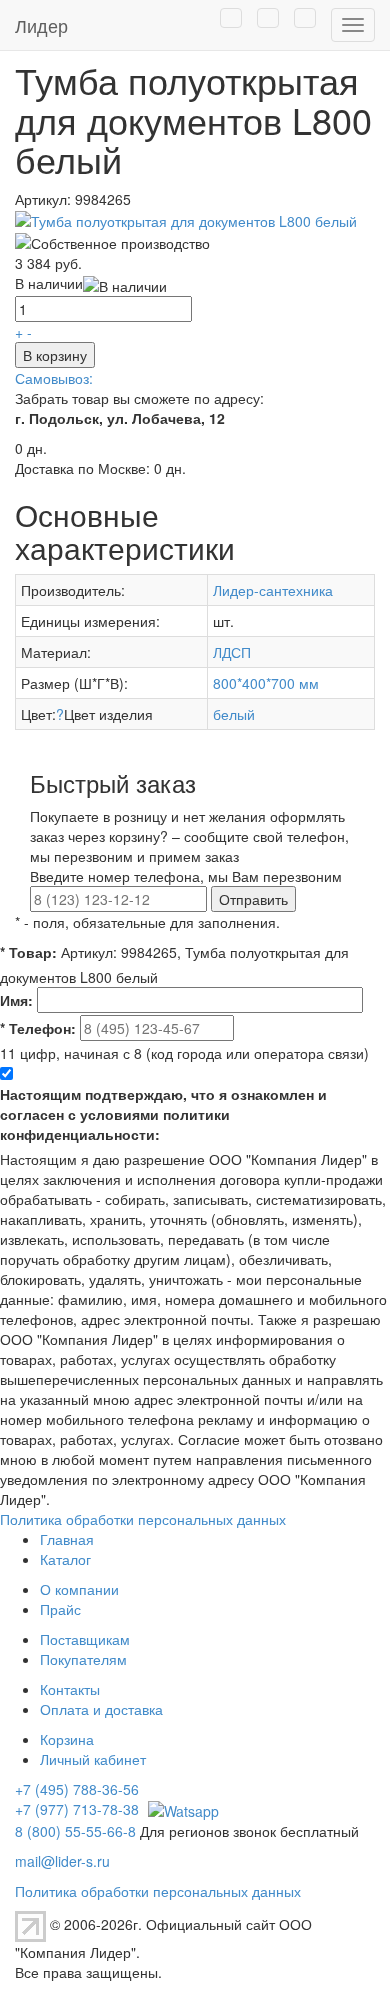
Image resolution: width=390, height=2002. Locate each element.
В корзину (55, 355)
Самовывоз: (54, 378)
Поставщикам (85, 1639)
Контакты (70, 1689)
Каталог (65, 1559)
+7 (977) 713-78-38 (77, 1809)
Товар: (28, 952)
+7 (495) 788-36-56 (77, 1789)
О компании (79, 1589)
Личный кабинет (93, 1759)
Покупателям (83, 1659)
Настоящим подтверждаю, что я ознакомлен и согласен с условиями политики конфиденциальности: (163, 1114)
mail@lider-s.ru (62, 1861)
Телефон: (38, 1028)
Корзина (67, 1739)
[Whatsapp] (181, 1809)
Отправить (253, 899)
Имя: (16, 1000)
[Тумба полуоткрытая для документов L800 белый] (186, 219)
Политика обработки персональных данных (143, 1519)
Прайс (60, 1609)
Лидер (41, 25)
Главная (67, 1539)
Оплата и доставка (101, 1709)
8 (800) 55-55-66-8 (75, 1831)
